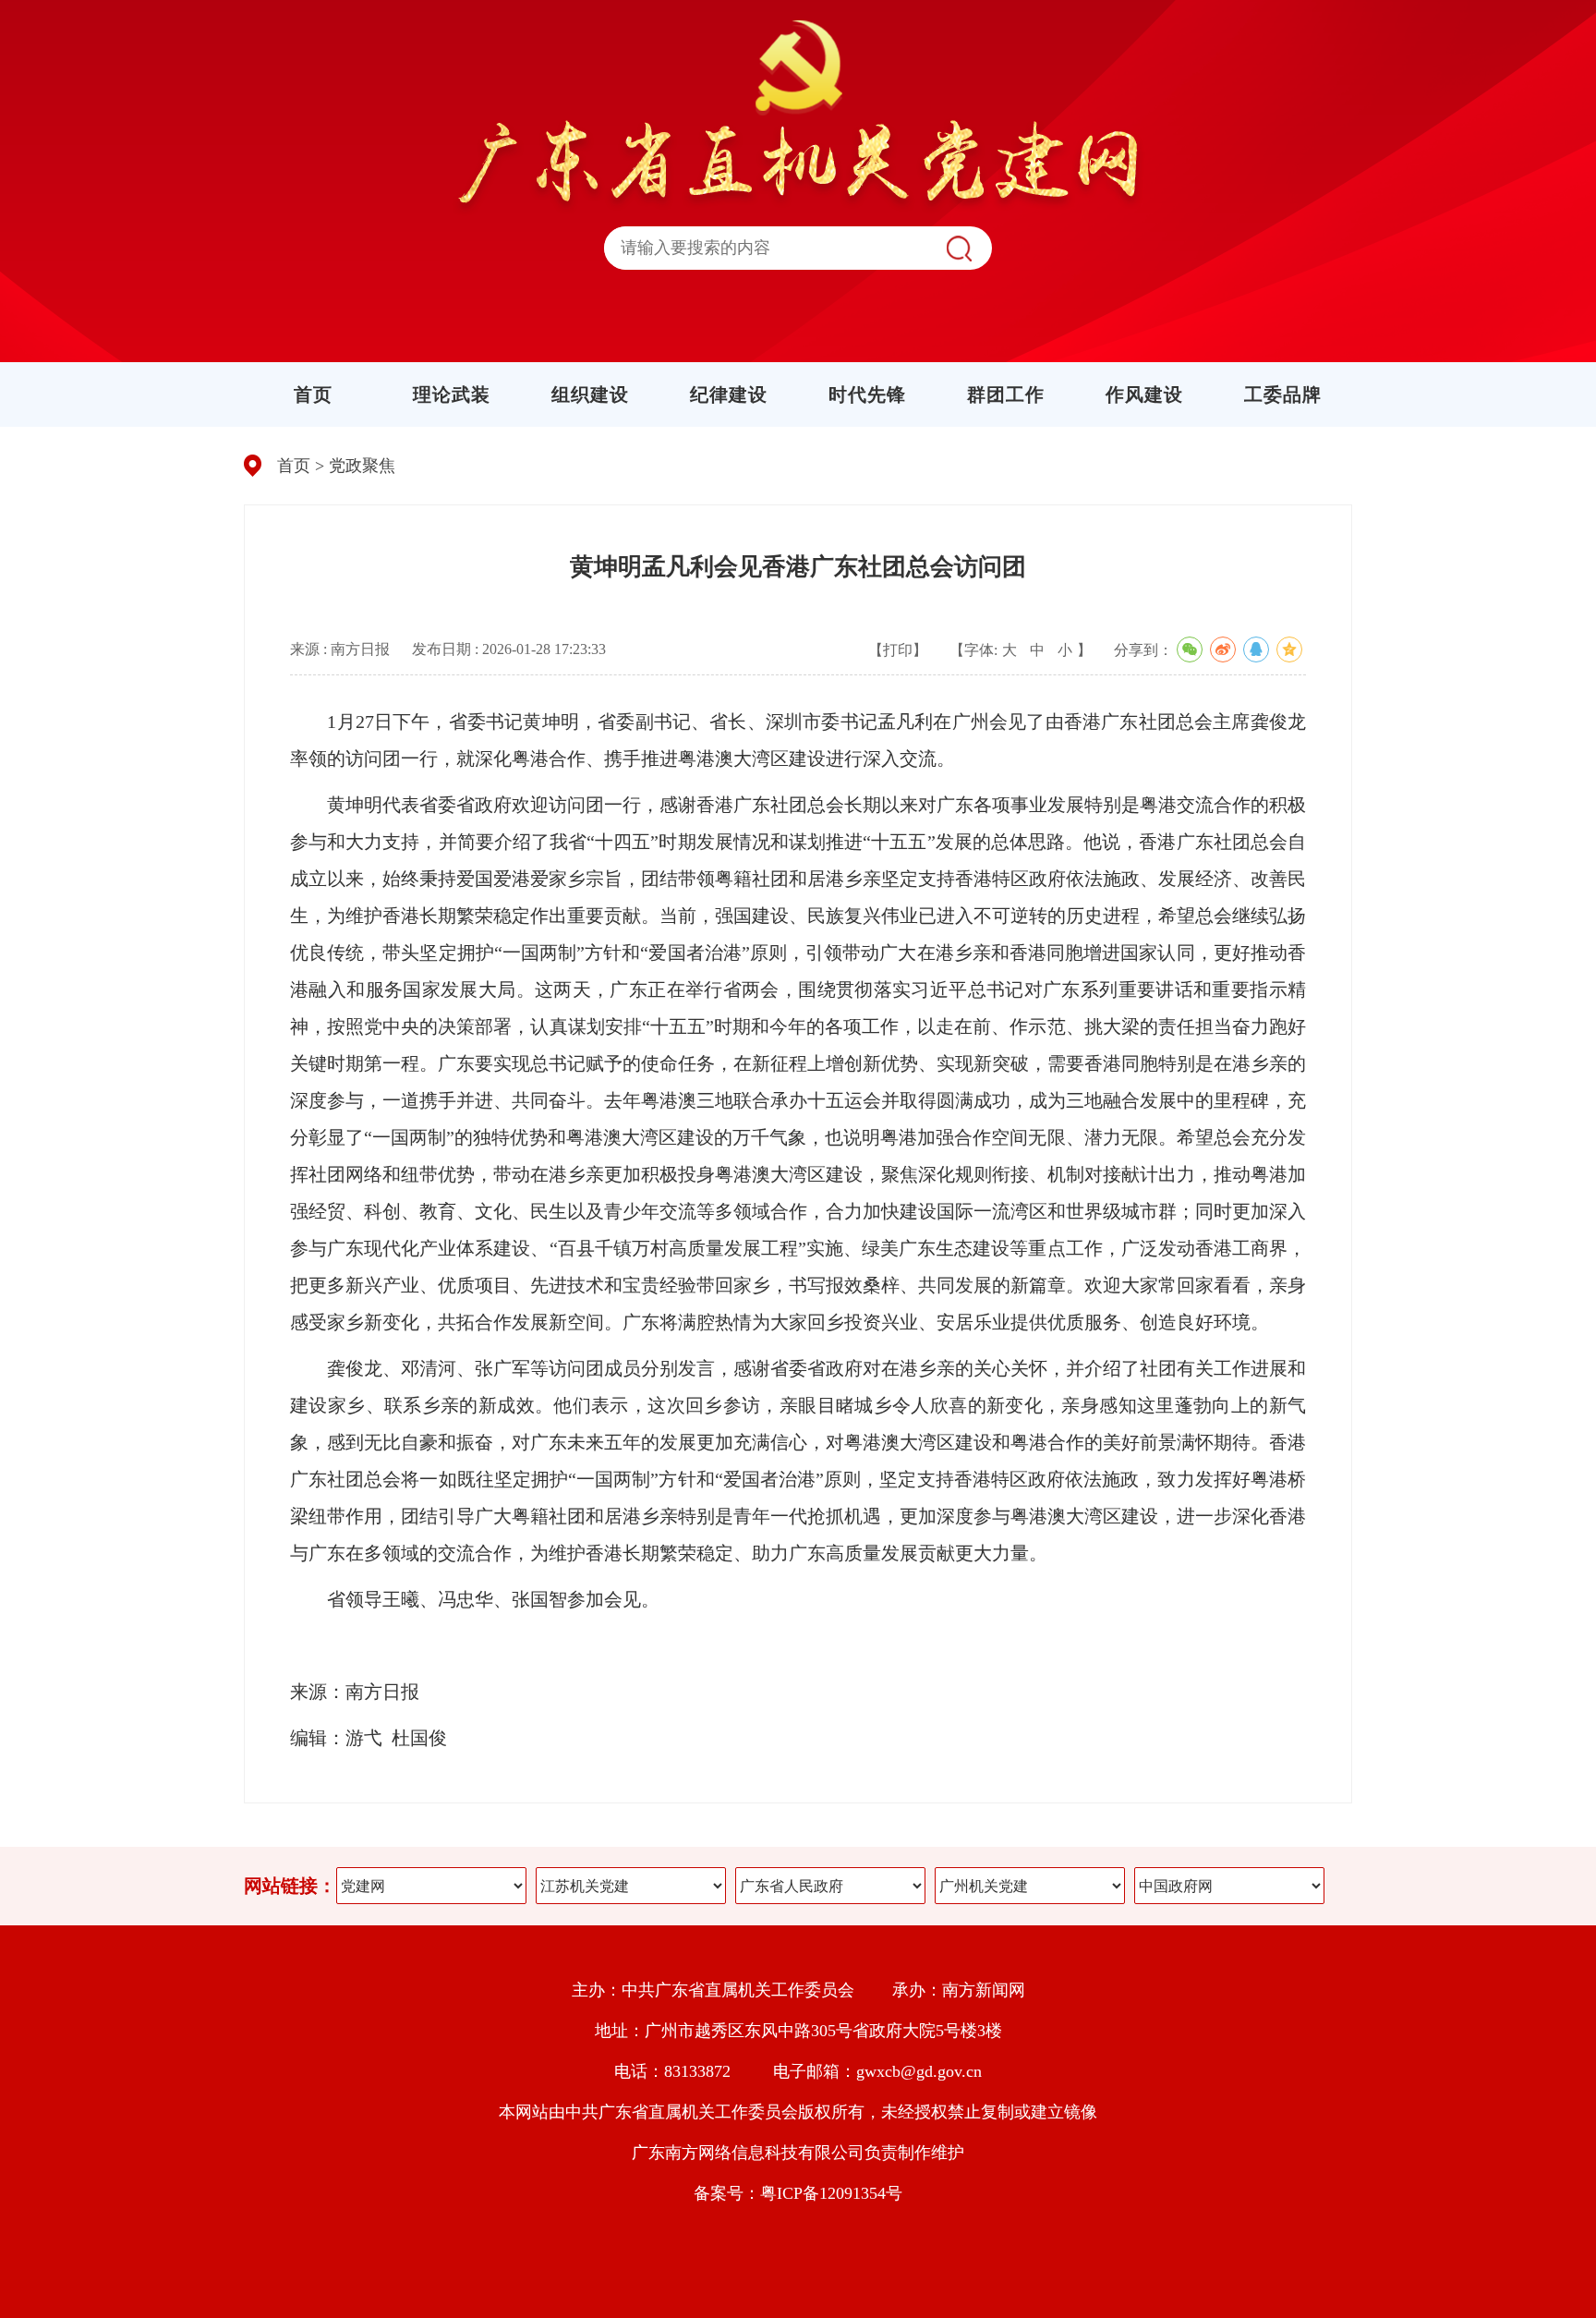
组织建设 (590, 394)
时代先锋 (867, 394)
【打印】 (898, 650)
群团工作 (1006, 394)
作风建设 (1144, 394)
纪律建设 (729, 394)
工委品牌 (1283, 394)
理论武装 (452, 394)
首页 (313, 394)
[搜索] (959, 248)
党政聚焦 (362, 466)
